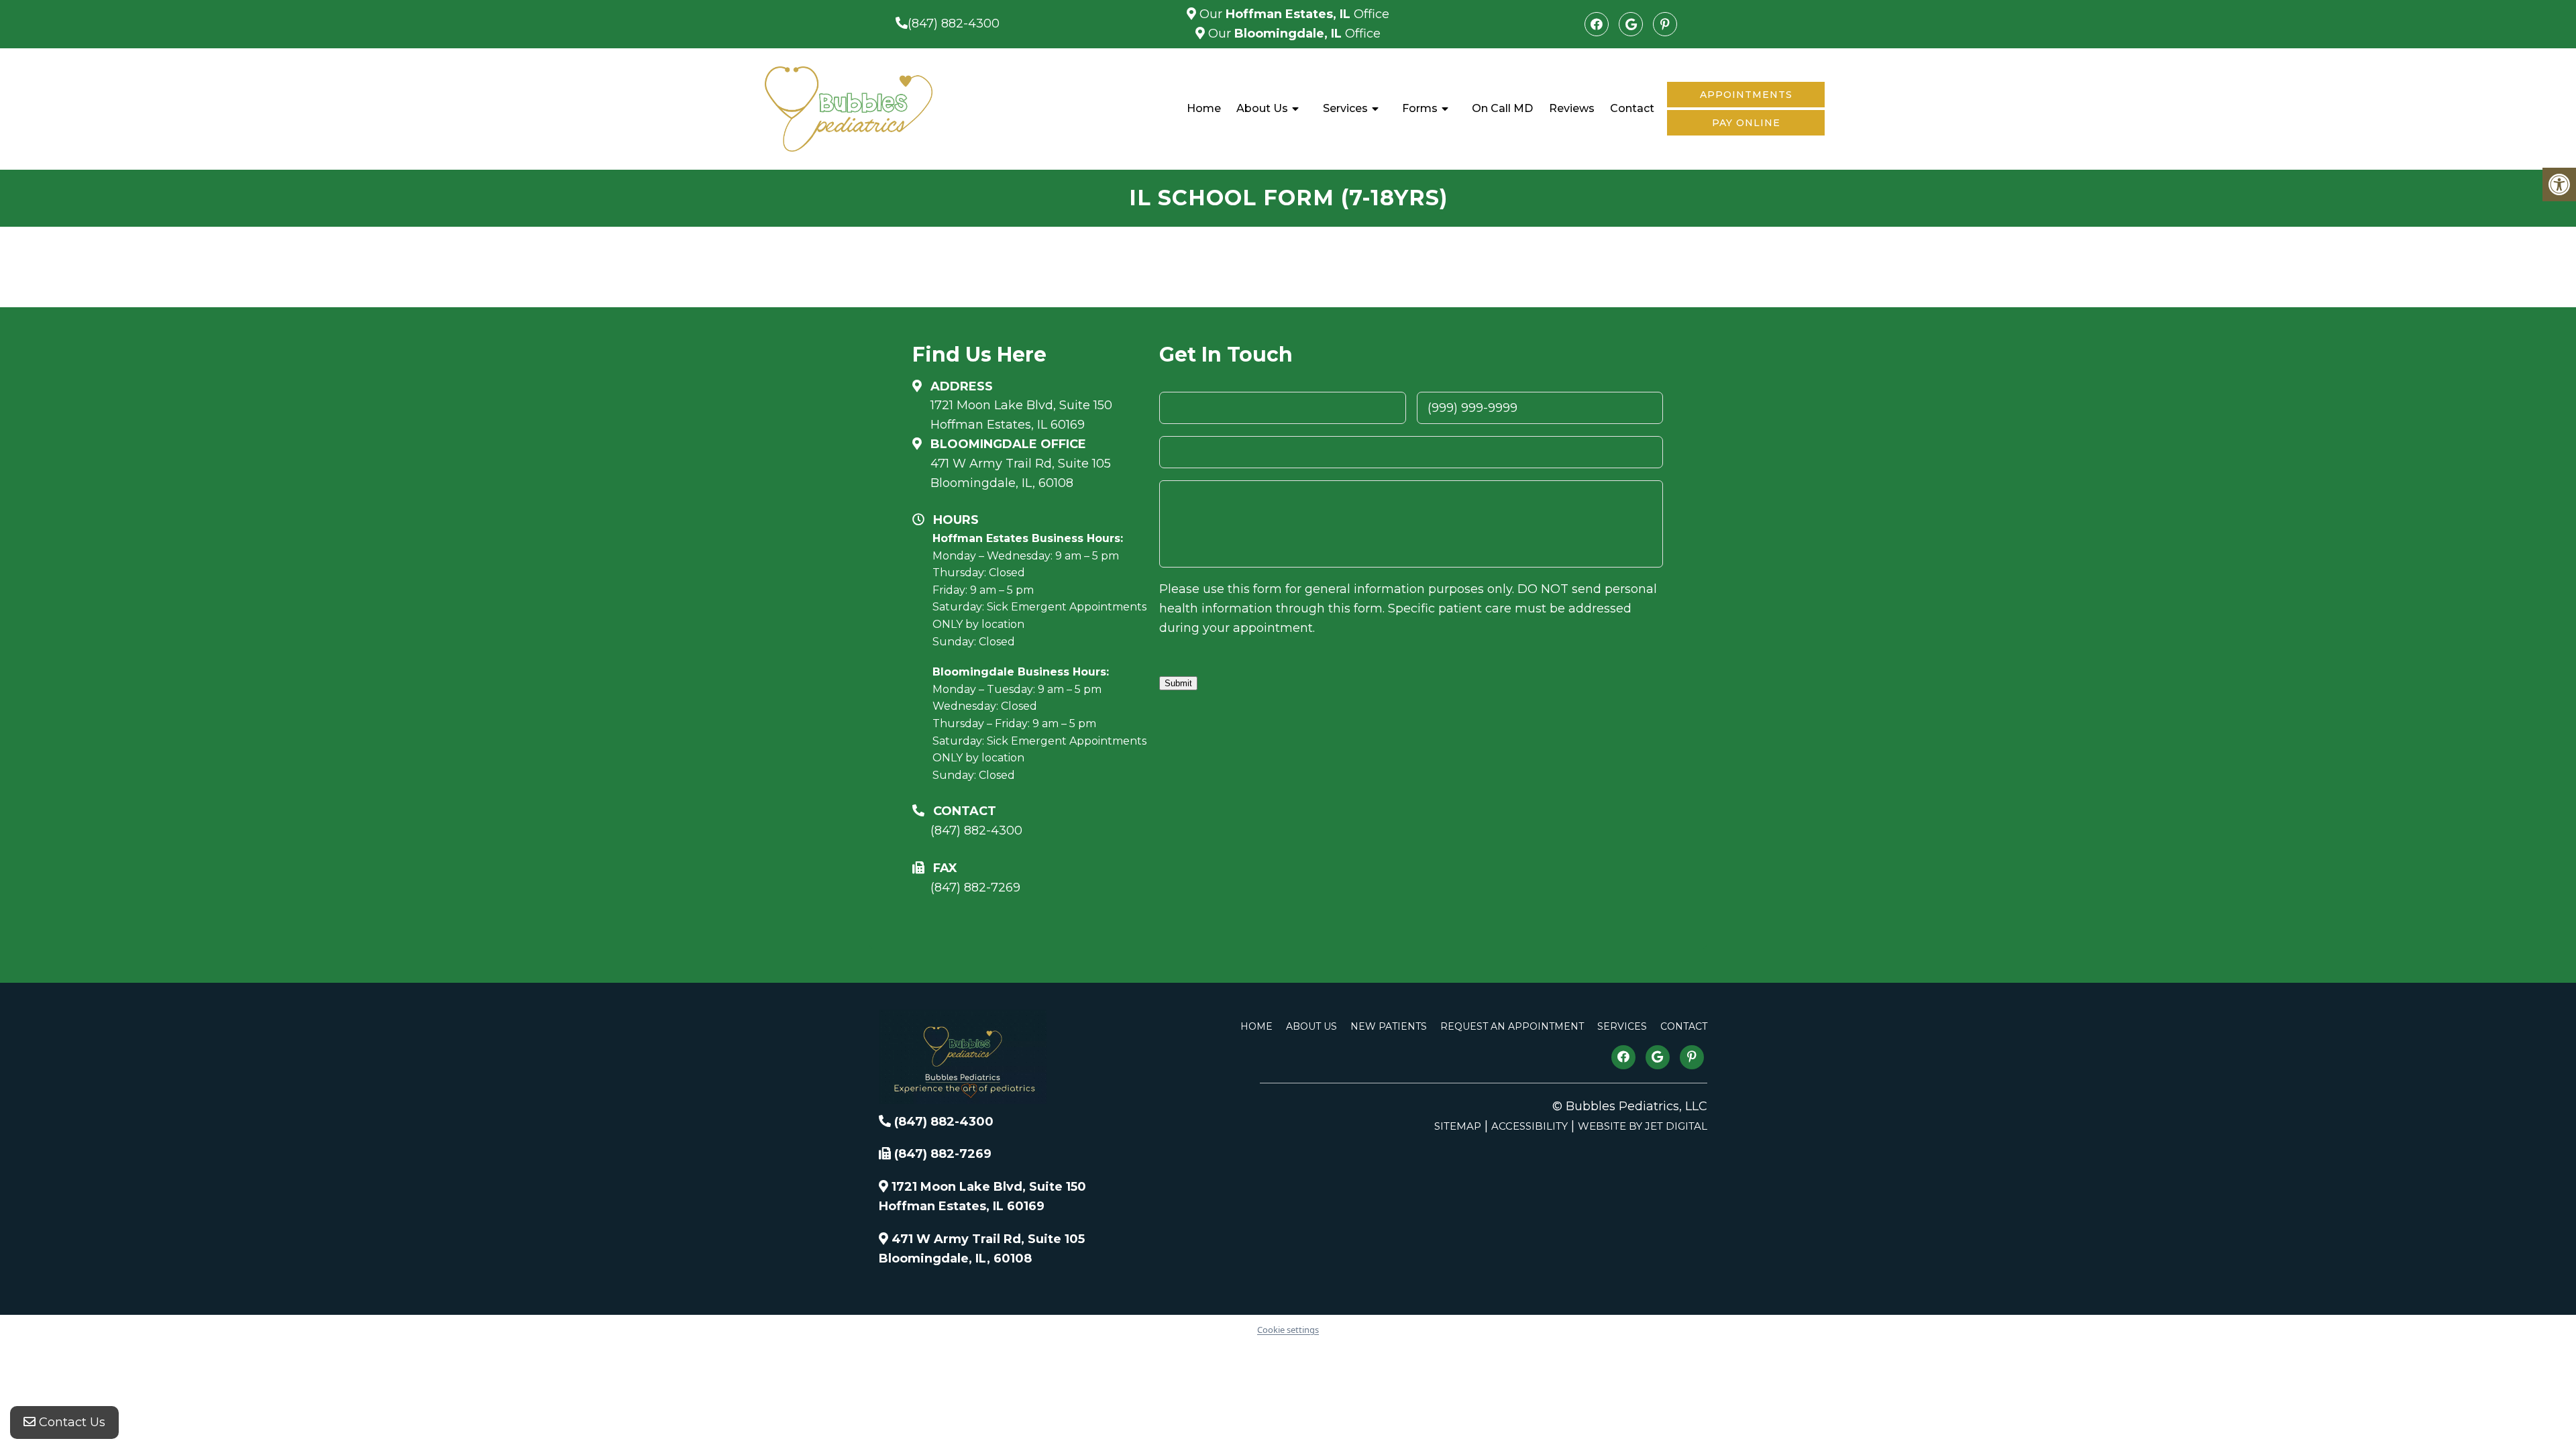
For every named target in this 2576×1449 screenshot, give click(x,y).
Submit (1178, 683)
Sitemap (1458, 1126)
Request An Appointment (1512, 1026)
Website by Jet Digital (1643, 1126)
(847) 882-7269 (975, 888)
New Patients (1389, 1026)
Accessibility (1529, 1126)
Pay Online (1746, 123)
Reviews (1572, 108)
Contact (1632, 108)
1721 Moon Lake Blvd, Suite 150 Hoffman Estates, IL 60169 (1021, 415)
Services (1345, 108)
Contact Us (70, 1422)
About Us (1262, 108)
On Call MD (1502, 108)
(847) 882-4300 (954, 23)
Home (1204, 108)
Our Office (1293, 14)
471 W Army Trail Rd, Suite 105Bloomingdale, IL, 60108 (1021, 473)
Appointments (1746, 95)
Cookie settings (1288, 1330)
